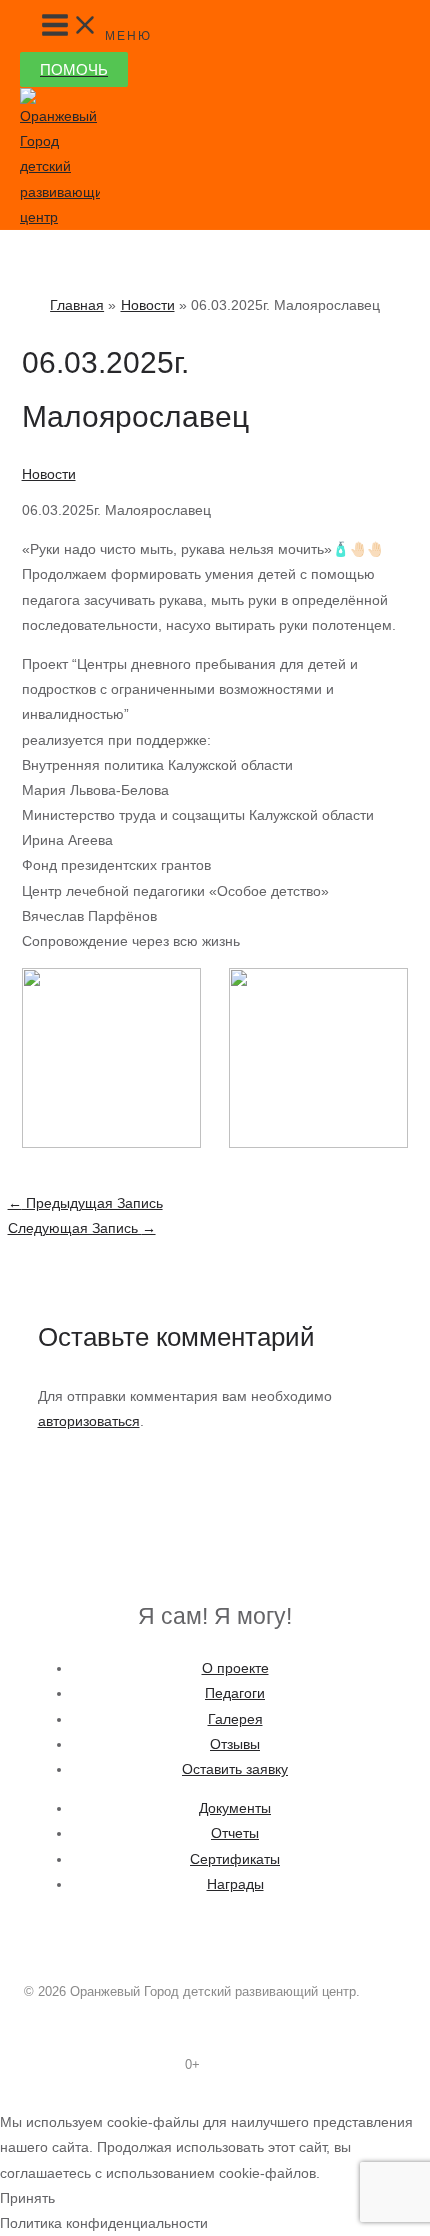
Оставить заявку (235, 1769)
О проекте (235, 1668)
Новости (49, 474)
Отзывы (235, 1744)
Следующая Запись (82, 1228)
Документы (235, 1808)
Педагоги (235, 1693)
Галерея (235, 1719)
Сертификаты (235, 1859)
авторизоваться (89, 1421)
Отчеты (235, 1833)
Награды (235, 1884)
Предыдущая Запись (85, 1203)
